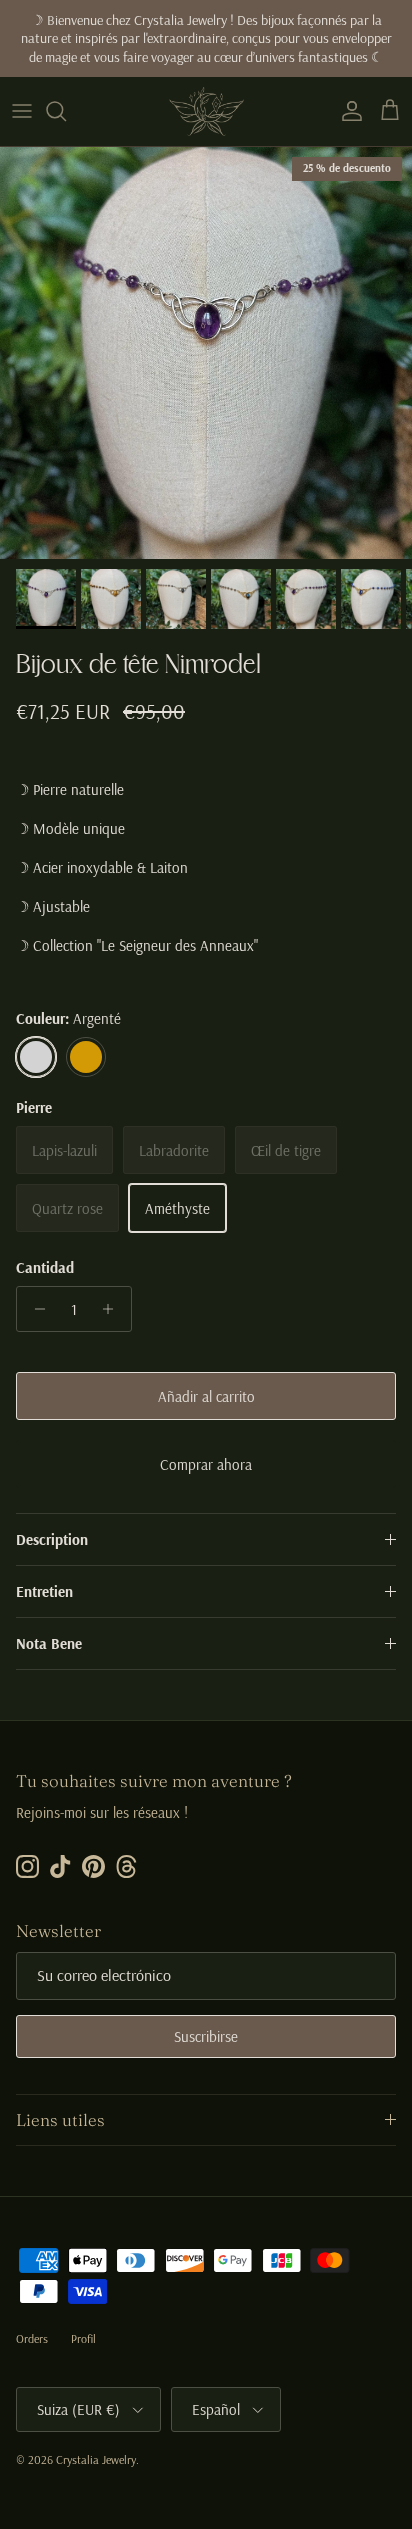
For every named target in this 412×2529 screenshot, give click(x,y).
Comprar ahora (206, 1464)
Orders (32, 2338)
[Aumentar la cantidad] (113, 1309)
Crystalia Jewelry (96, 2459)
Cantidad (45, 1267)
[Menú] (22, 111)
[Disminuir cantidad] (34, 1309)
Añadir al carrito (206, 1396)
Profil (83, 2338)
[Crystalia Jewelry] (206, 111)
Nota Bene (49, 1643)
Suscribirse (206, 2036)
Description (52, 1539)
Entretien (44, 1591)
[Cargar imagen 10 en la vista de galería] (206, 353)
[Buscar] (66, 111)
